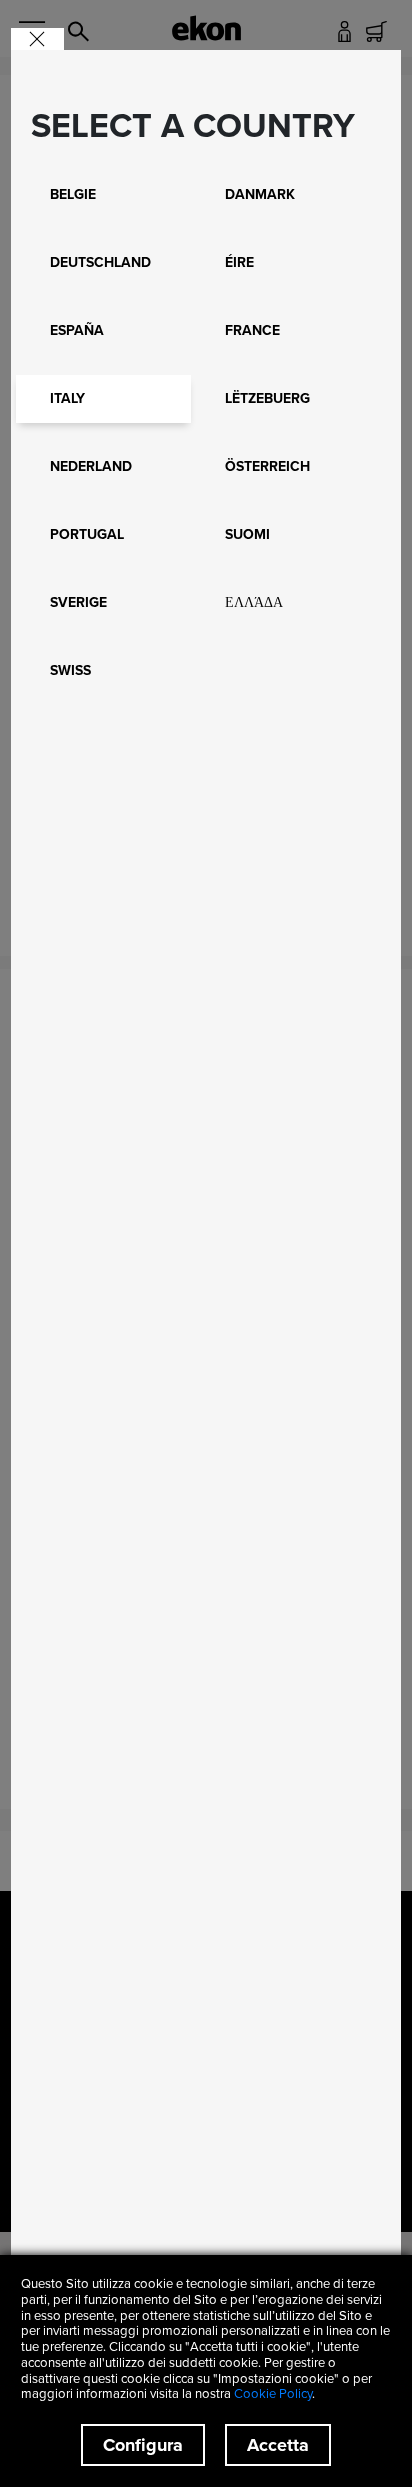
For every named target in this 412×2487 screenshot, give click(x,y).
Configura (143, 2445)
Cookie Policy (273, 2393)
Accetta (278, 2445)
